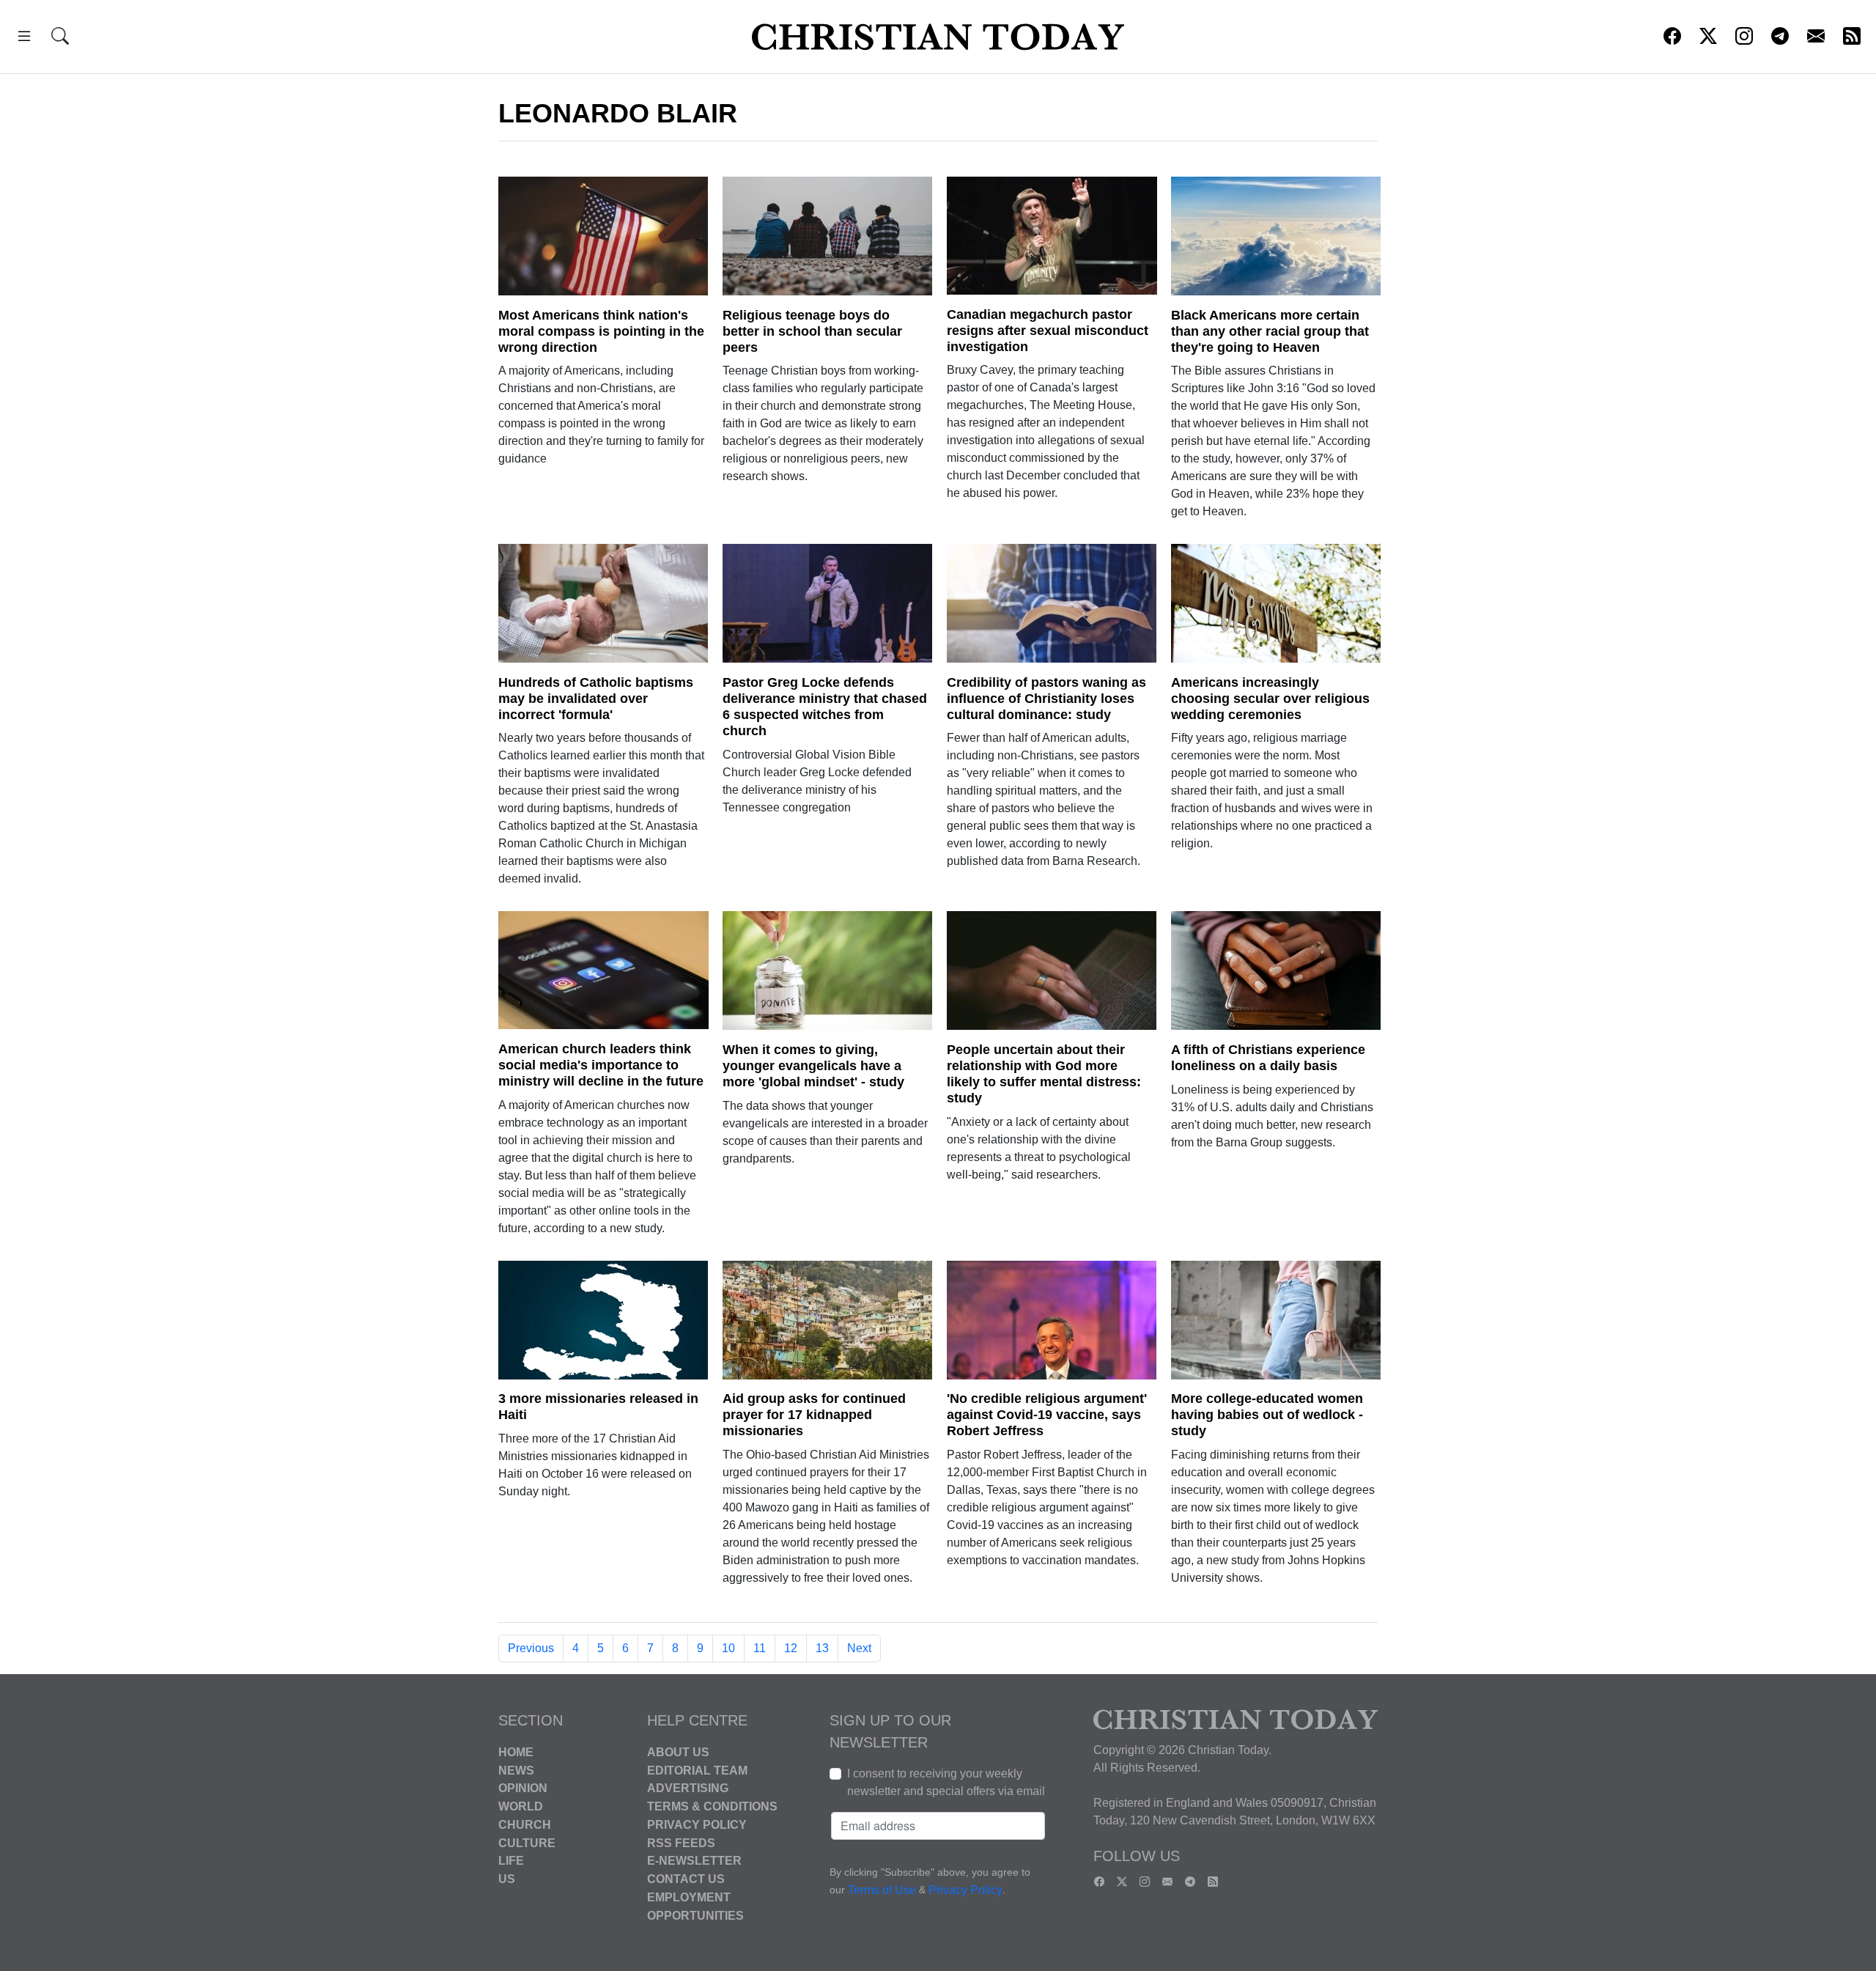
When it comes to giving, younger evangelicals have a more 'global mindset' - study (813, 1066)
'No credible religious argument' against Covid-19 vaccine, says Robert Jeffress (1047, 1415)
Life (511, 1861)
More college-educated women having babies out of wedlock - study (1267, 1415)
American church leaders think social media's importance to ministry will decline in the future (601, 1065)
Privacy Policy (697, 1825)
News (516, 1770)
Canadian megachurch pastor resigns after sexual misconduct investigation (1048, 331)
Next (859, 1648)
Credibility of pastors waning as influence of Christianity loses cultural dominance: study (1046, 699)
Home (516, 1752)
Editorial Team (697, 1770)
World (521, 1806)
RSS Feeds (681, 1842)
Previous (531, 1648)
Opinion (523, 1788)
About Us (678, 1752)
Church (525, 1825)
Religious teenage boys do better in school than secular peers (812, 331)
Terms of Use (882, 1890)
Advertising (688, 1788)
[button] (24, 38)
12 (791, 1648)
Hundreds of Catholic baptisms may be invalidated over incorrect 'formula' (596, 699)
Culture (527, 1842)
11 (760, 1648)
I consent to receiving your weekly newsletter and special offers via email (946, 1782)
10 (728, 1648)
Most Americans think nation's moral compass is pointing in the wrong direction (601, 331)
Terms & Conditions (712, 1806)
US (507, 1879)
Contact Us (686, 1879)
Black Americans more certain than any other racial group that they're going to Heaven (1270, 331)
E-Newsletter (694, 1861)
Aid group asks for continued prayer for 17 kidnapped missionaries (814, 1415)
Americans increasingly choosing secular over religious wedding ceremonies (1270, 699)
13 (822, 1648)
